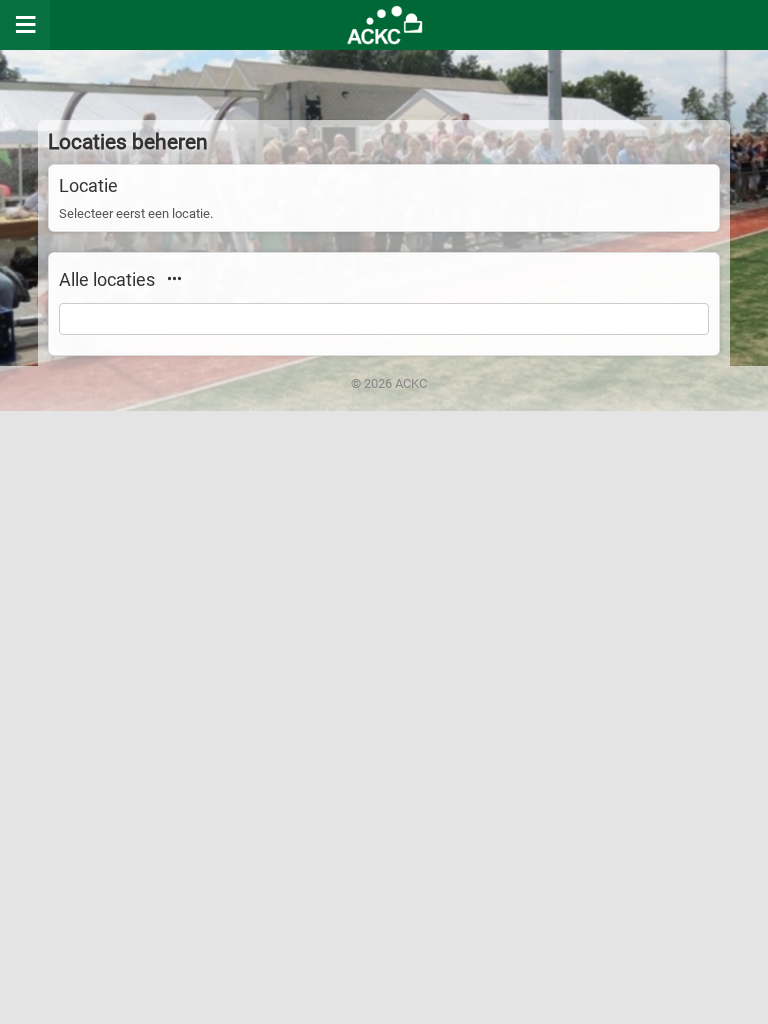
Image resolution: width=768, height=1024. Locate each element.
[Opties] (174, 278)
